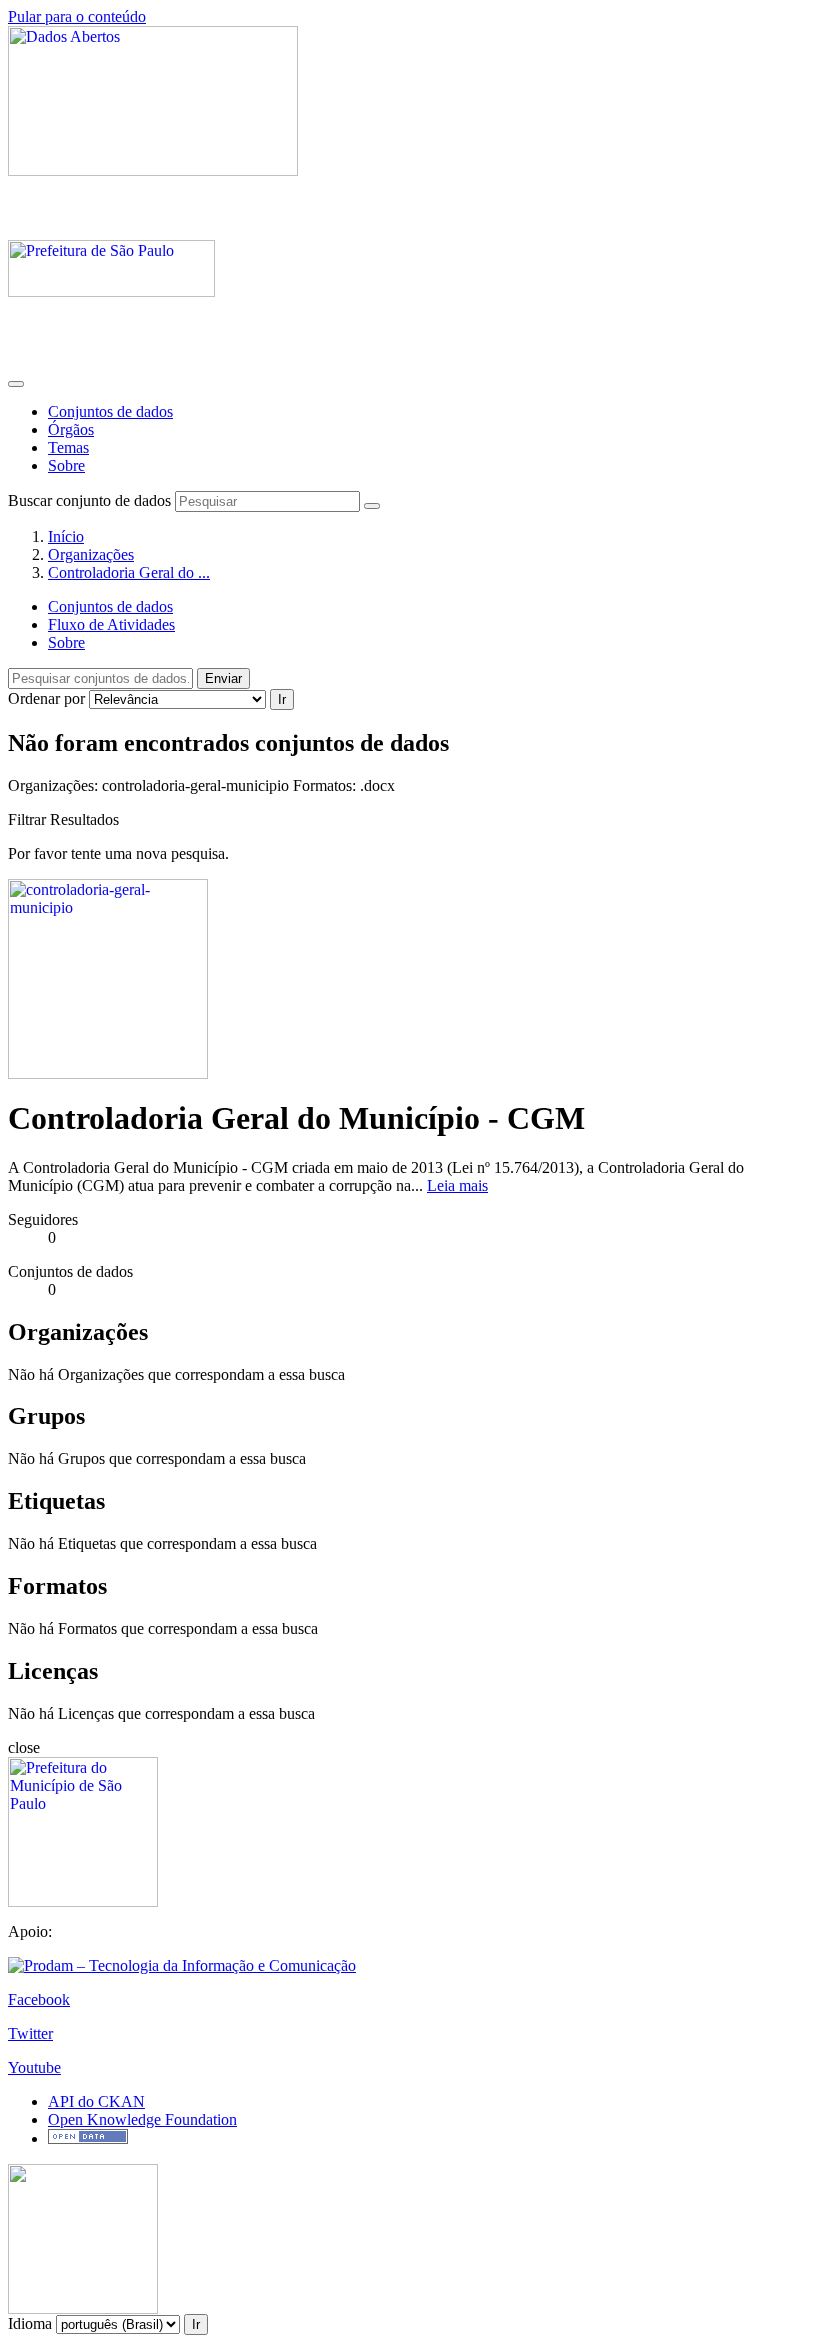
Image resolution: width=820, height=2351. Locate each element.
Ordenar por (46, 698)
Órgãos (71, 429)
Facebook (39, 1999)
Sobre (66, 465)
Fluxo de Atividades (111, 624)
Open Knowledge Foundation (142, 2119)
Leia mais (457, 1185)
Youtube (34, 2067)
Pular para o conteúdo (77, 16)
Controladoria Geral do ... (129, 572)
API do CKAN (96, 2101)
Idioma (30, 2323)
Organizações (91, 554)
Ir (282, 699)
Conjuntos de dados (110, 411)
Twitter (30, 2033)
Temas (68, 447)
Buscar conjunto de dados (89, 500)
